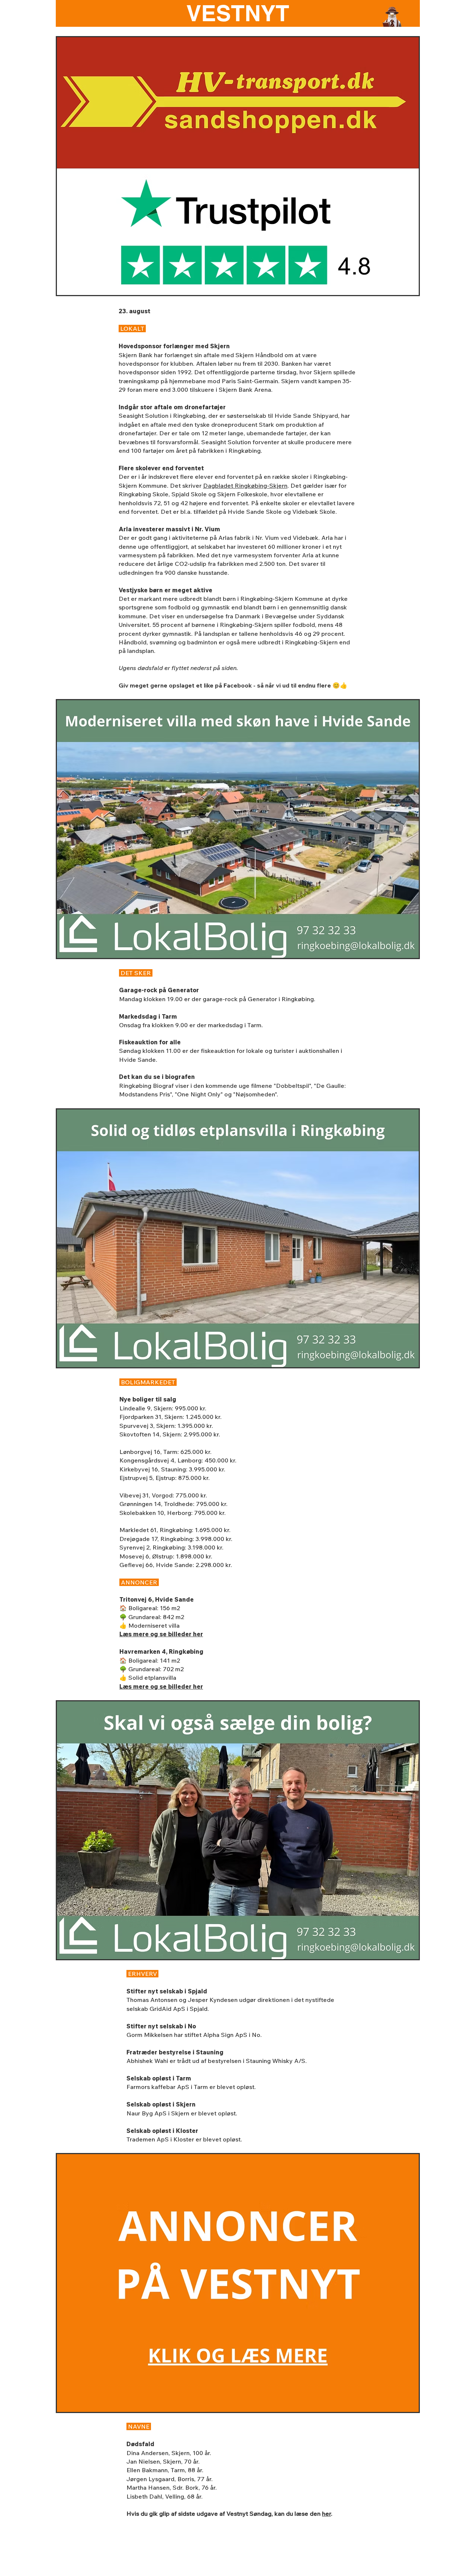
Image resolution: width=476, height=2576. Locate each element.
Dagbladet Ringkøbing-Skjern (245, 486)
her (327, 2513)
